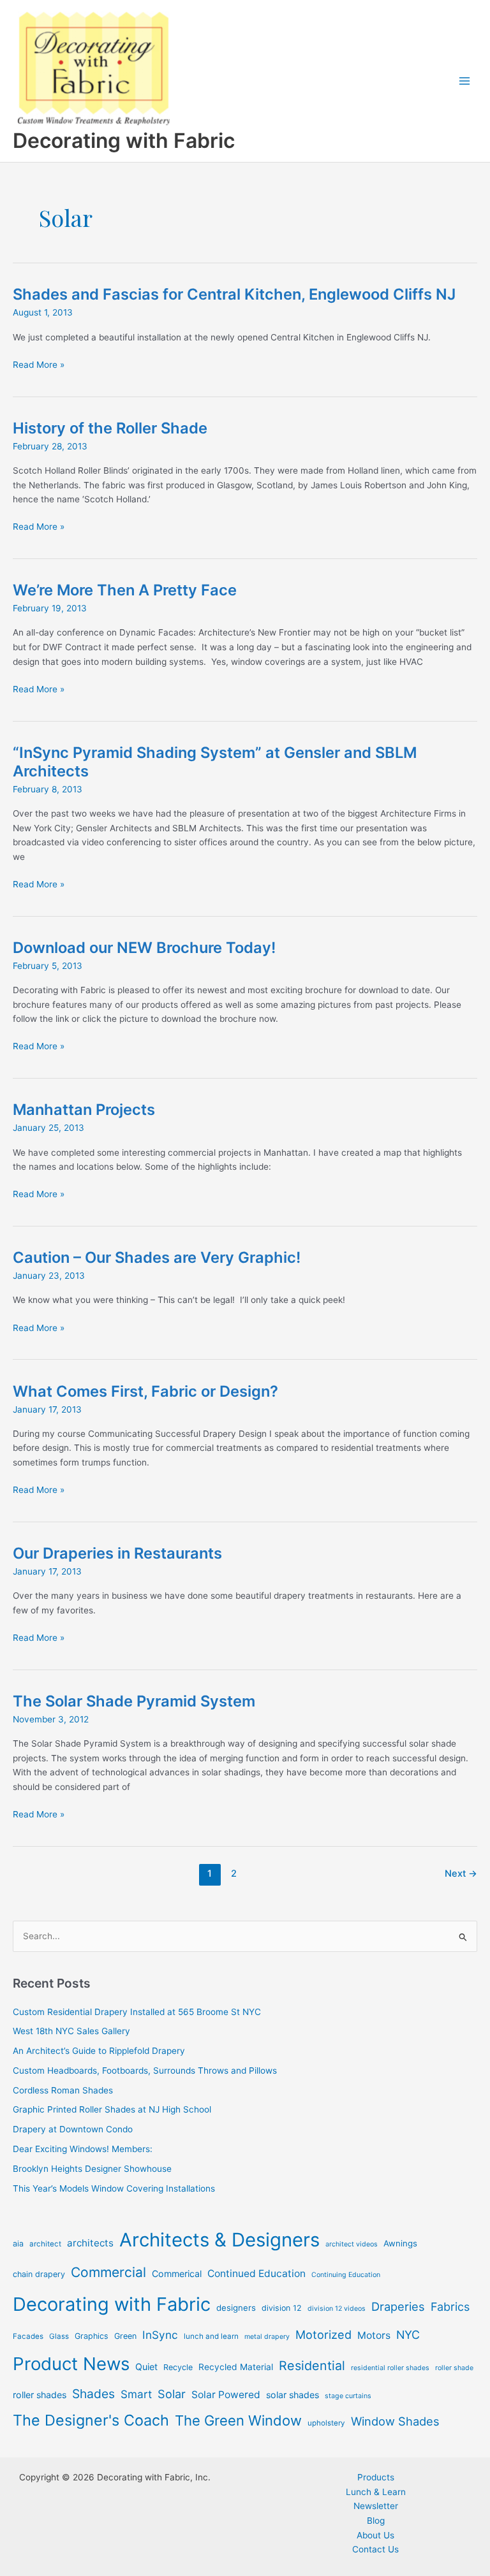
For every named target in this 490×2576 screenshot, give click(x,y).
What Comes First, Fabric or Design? (145, 1391)
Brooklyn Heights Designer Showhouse (92, 2169)
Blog (376, 2521)
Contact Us (375, 2549)
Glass (59, 2336)
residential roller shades (390, 2368)
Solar (172, 2394)
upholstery (326, 2423)
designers (236, 2308)
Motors (374, 2335)
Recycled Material (236, 2367)
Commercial (108, 2272)
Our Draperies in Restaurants (117, 1553)
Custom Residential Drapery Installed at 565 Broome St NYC (137, 2012)
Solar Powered (226, 2395)
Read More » (39, 366)
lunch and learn (211, 2336)
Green (125, 2336)
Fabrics (450, 2307)
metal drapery (267, 2337)
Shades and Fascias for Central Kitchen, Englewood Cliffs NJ (234, 294)
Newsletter (376, 2506)
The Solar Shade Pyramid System (134, 1701)
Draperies (398, 2306)
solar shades (293, 2395)
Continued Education (256, 2274)
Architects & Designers (219, 2240)
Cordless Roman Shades (63, 2090)
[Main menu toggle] (465, 81)
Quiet (146, 2367)
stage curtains (348, 2396)
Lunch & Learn (376, 2492)
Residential (312, 2366)
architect (45, 2244)
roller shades (40, 2395)
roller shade (454, 2368)
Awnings (400, 2243)
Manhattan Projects (84, 1110)
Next (461, 1874)
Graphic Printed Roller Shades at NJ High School (112, 2109)
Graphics (92, 2336)
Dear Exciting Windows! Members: (83, 2149)
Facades (28, 2336)
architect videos (352, 2244)
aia (18, 2244)
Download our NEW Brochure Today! (144, 948)
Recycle (178, 2367)
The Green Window (238, 2420)
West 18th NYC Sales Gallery (71, 2031)
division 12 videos (337, 2309)
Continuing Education (346, 2275)
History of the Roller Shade (110, 428)
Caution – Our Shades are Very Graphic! (157, 1257)
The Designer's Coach (91, 2420)
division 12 (282, 2308)
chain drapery (39, 2274)
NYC (408, 2335)
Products (376, 2477)
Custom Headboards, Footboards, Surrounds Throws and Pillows (145, 2070)
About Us (375, 2535)
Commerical (177, 2274)
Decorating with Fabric (124, 141)
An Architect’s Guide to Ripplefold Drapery (99, 2051)
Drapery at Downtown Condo (73, 2129)
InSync (160, 2335)
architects (90, 2243)
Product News (71, 2364)
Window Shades (395, 2421)
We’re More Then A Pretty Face (125, 590)
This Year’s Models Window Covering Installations (114, 2188)
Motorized (323, 2334)
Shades (93, 2394)
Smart (136, 2394)
